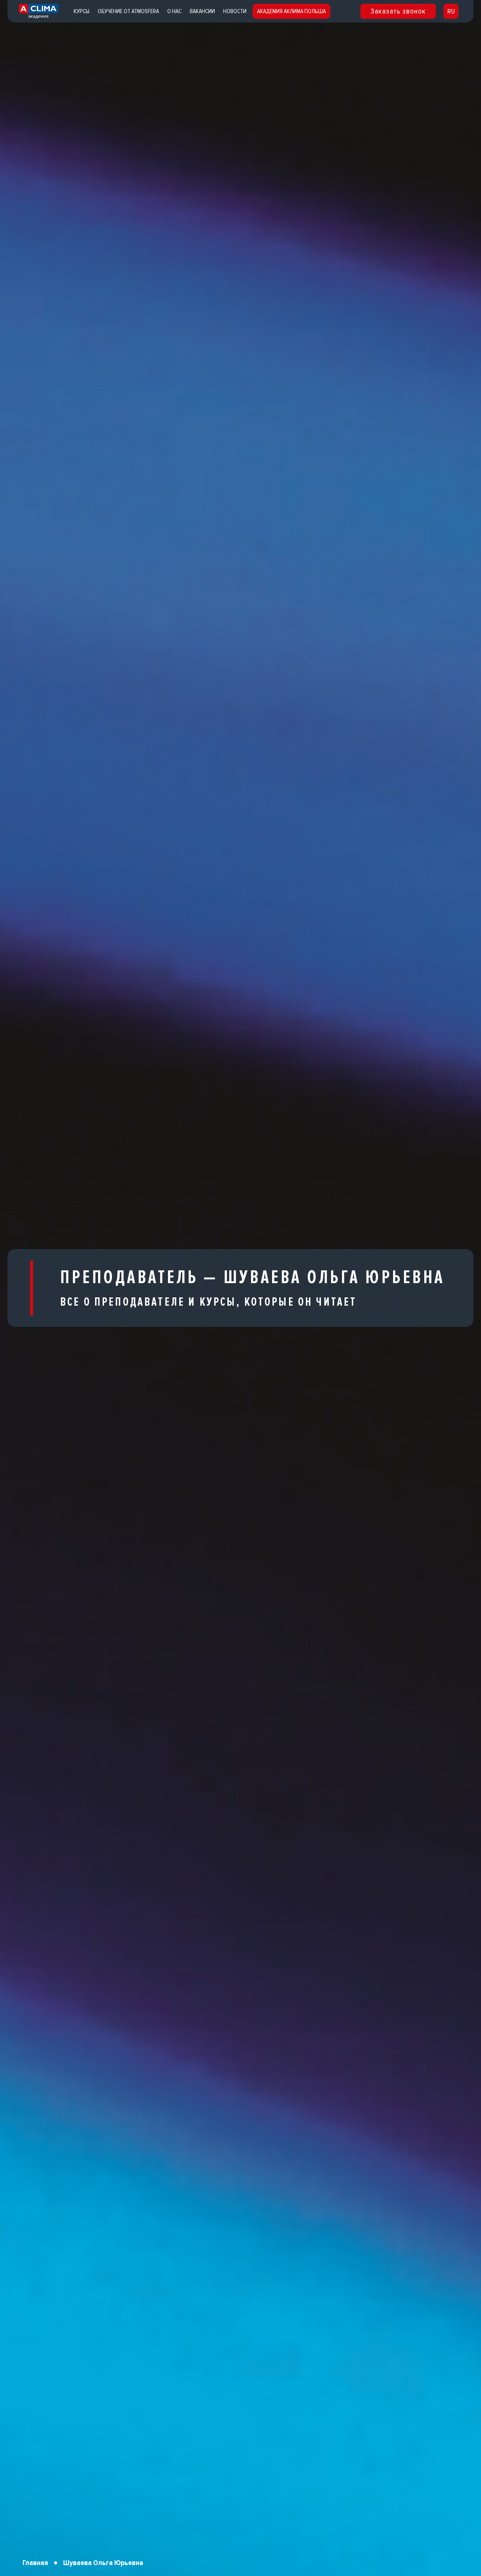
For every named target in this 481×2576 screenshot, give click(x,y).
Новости (235, 11)
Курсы (82, 11)
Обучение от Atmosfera (128, 11)
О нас (174, 11)
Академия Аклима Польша (291, 11)
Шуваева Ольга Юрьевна (103, 2563)
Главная (35, 2563)
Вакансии (202, 11)
